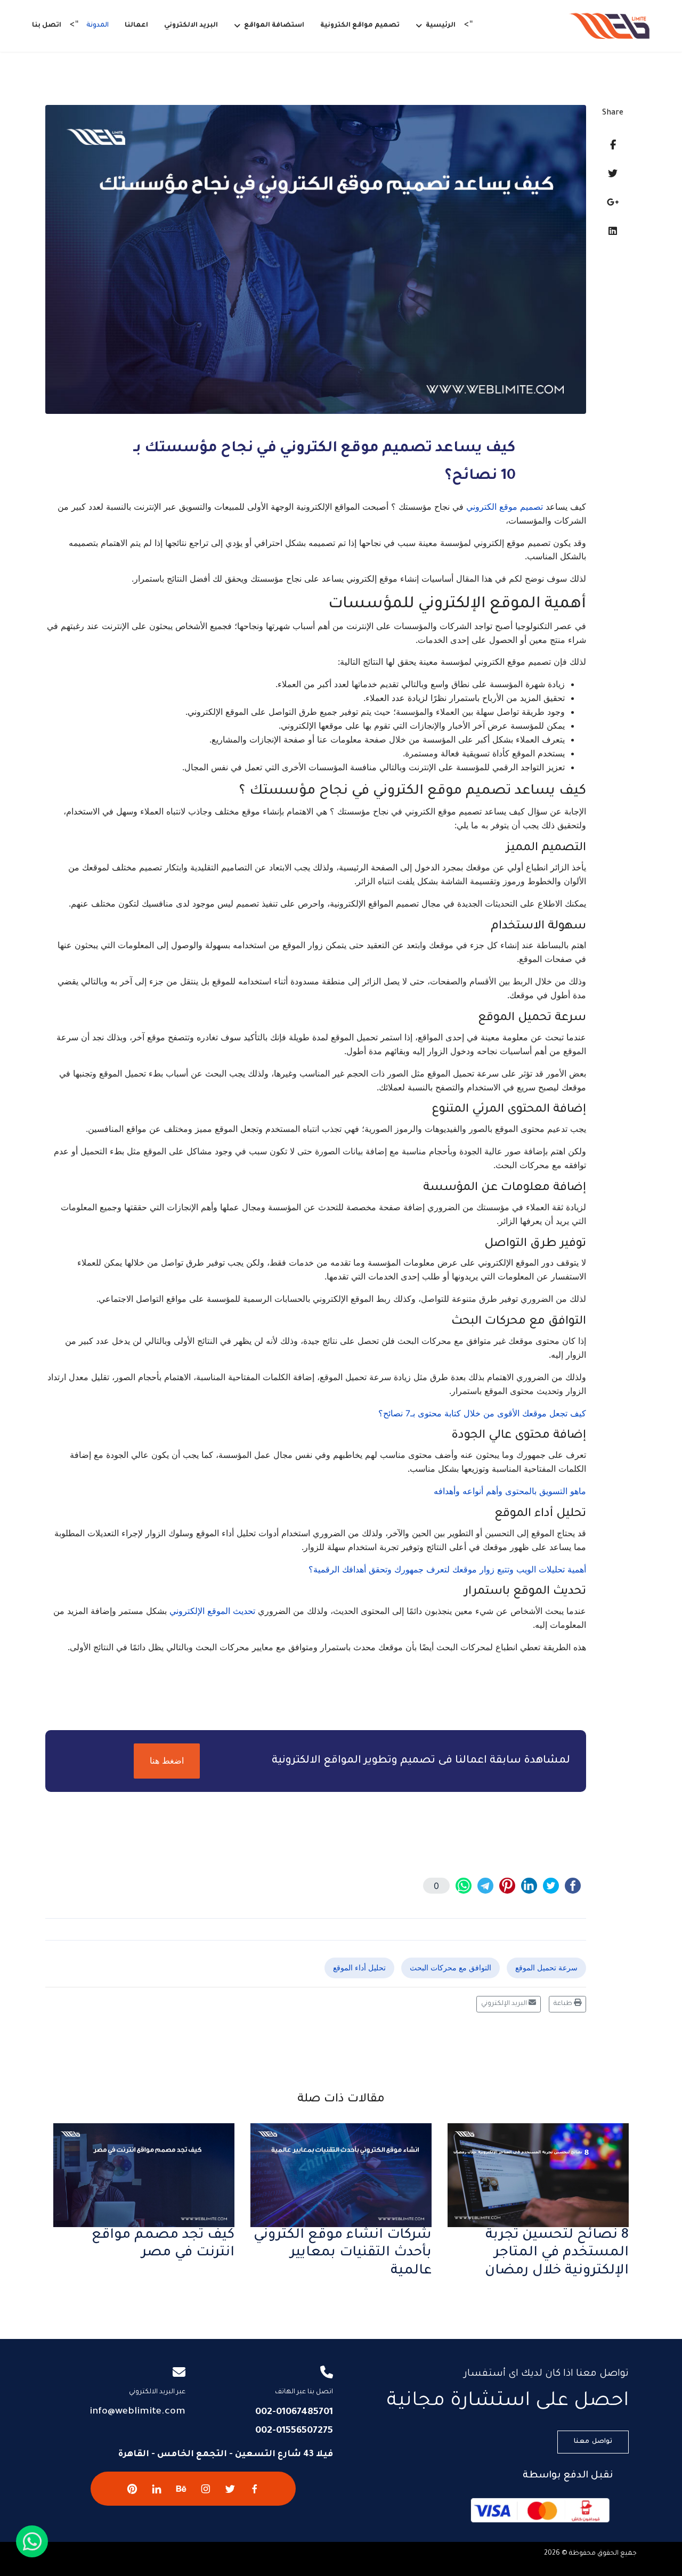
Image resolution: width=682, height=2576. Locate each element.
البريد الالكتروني (191, 26)
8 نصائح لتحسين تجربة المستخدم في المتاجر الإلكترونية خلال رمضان (557, 2253)
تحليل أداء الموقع (359, 1967)
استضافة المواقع (274, 26)
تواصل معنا (593, 2442)
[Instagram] (206, 2489)
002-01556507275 (294, 2431)
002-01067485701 (294, 2412)
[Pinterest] (132, 2489)
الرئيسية (441, 26)
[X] (230, 2489)
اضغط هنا (167, 1760)
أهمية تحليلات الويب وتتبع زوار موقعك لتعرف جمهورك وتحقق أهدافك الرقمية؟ (447, 1569)
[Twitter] (613, 173)
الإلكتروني (187, 1611)
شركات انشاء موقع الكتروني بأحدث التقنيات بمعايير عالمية (343, 2253)
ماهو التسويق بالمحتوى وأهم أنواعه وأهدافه (510, 1491)
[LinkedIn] (613, 231)
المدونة (98, 26)
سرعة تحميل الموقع (546, 1967)
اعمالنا (136, 26)
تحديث (244, 1611)
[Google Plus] (613, 202)
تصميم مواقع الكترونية (360, 26)
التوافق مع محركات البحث (450, 1967)
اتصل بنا (47, 26)
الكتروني (481, 507)
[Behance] (181, 2489)
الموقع (219, 1611)
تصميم (531, 507)
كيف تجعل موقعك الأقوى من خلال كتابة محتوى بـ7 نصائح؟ (482, 1413)
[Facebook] (613, 145)
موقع (508, 507)
